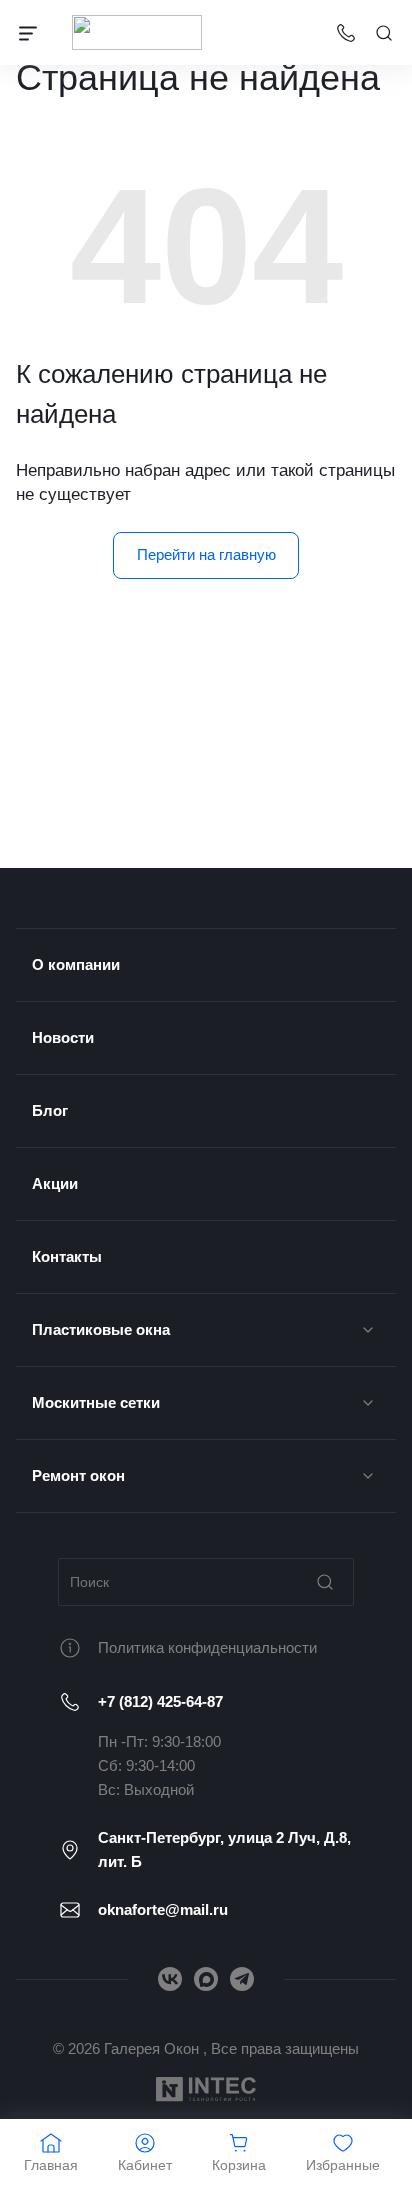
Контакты (67, 1256)
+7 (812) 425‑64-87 (160, 1701)
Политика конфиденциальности (207, 1647)
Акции (55, 1183)
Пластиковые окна (101, 1329)
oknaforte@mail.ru (163, 1909)
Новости (63, 1037)
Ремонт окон (78, 1475)
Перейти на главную (206, 554)
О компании (76, 964)
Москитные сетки (96, 1402)
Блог (50, 1110)
